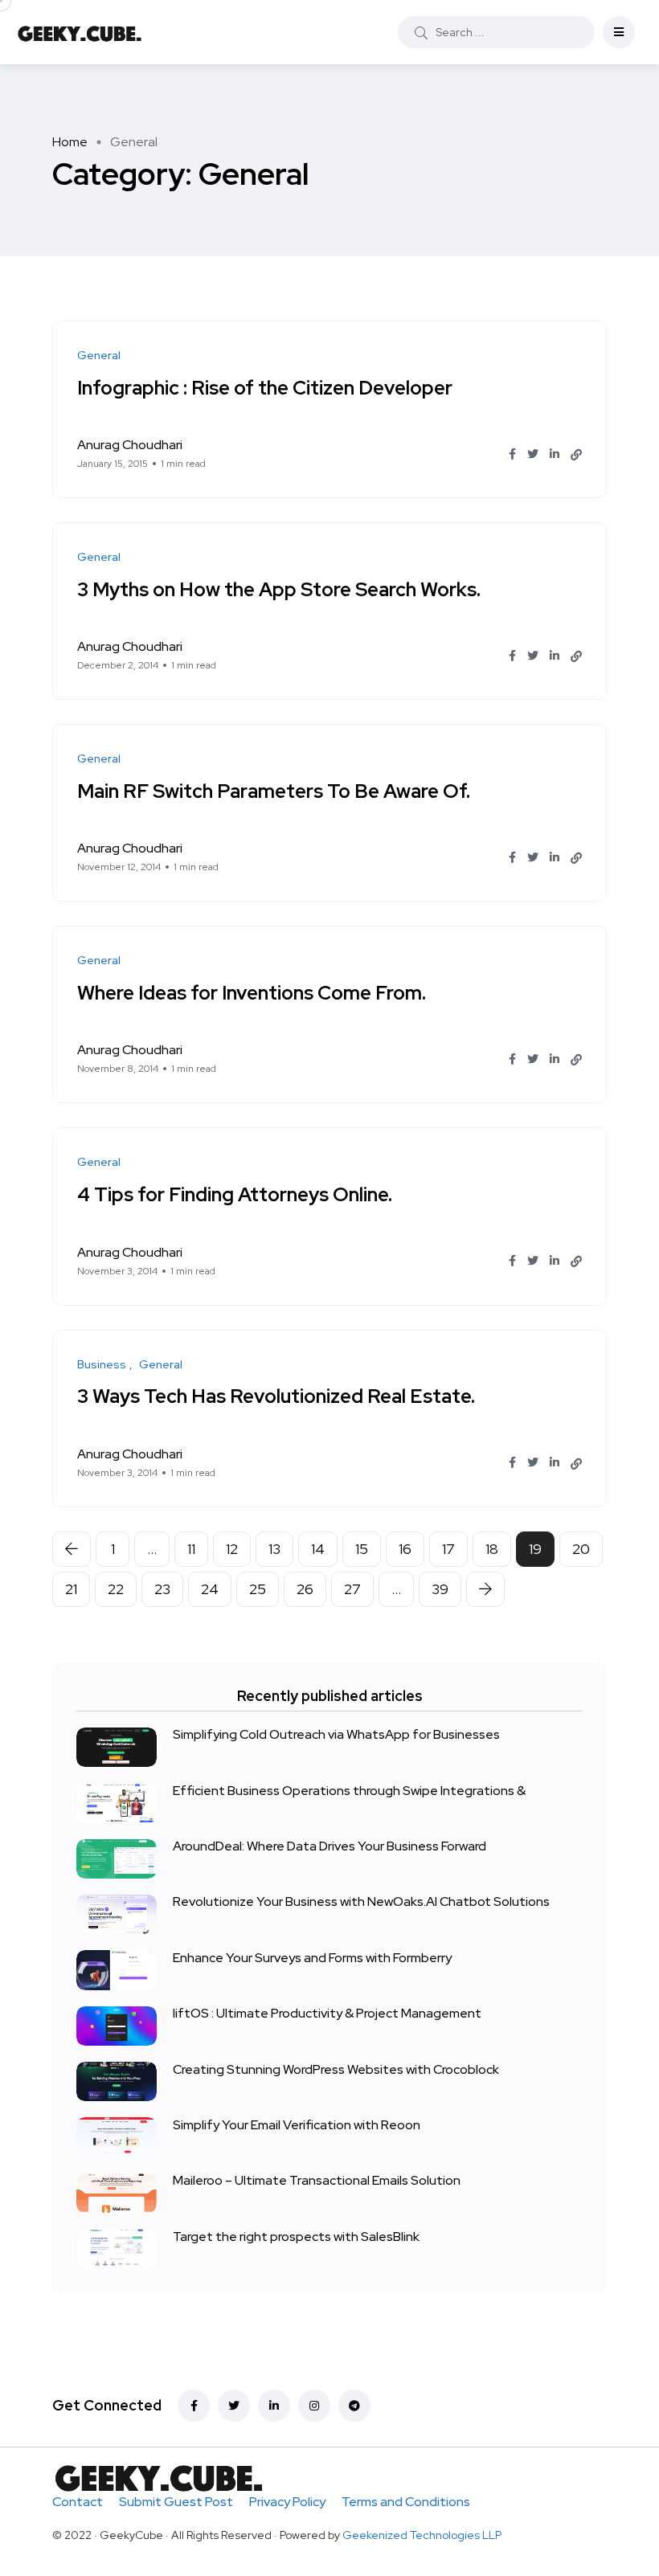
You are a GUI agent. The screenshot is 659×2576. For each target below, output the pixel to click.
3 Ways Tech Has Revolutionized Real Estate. (276, 1396)
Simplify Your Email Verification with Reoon (297, 2125)
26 (305, 1589)
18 (492, 1549)
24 (210, 1589)
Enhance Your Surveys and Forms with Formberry (312, 1958)
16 (405, 1549)
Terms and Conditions (406, 2502)
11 (191, 1549)
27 (352, 1589)
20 (581, 1549)
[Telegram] (354, 2406)
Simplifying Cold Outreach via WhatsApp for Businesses (336, 1735)
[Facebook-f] (194, 2406)
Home (70, 142)
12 (232, 1549)
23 (162, 1589)
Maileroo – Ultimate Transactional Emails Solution (317, 2181)
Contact (78, 2502)
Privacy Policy (287, 2502)
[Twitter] (234, 2406)
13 (274, 1549)
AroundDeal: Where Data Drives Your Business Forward (329, 1847)
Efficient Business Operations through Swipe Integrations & (349, 1791)
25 (258, 1589)
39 (440, 1589)
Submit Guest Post (176, 2502)
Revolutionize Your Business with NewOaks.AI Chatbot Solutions (361, 1902)
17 (448, 1549)
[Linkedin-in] (274, 2406)
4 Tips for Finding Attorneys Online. (235, 1194)
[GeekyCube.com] (80, 32)
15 (362, 1549)
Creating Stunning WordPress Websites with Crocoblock (336, 2069)
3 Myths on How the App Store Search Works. (279, 589)
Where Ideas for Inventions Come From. (252, 992)
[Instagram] (314, 2406)
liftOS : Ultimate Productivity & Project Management (327, 2014)
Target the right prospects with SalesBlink (296, 2237)
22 (116, 1589)
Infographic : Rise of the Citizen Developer (265, 387)
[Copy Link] (576, 455)
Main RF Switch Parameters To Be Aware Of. (274, 790)
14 (318, 1549)
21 (71, 1589)
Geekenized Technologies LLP (422, 2535)
